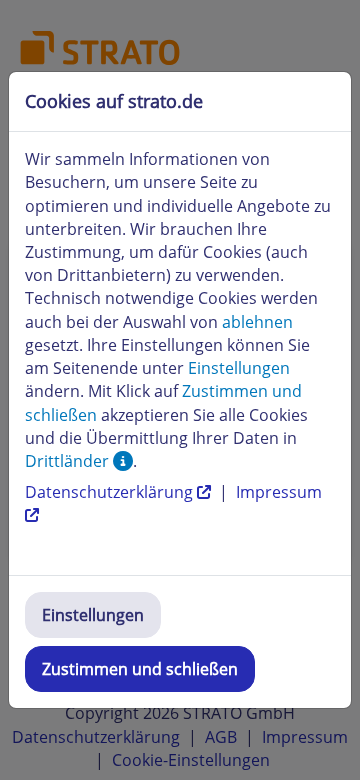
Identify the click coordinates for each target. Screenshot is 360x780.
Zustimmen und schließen (140, 669)
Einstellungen (93, 615)
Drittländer (69, 461)
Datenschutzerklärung (111, 492)
